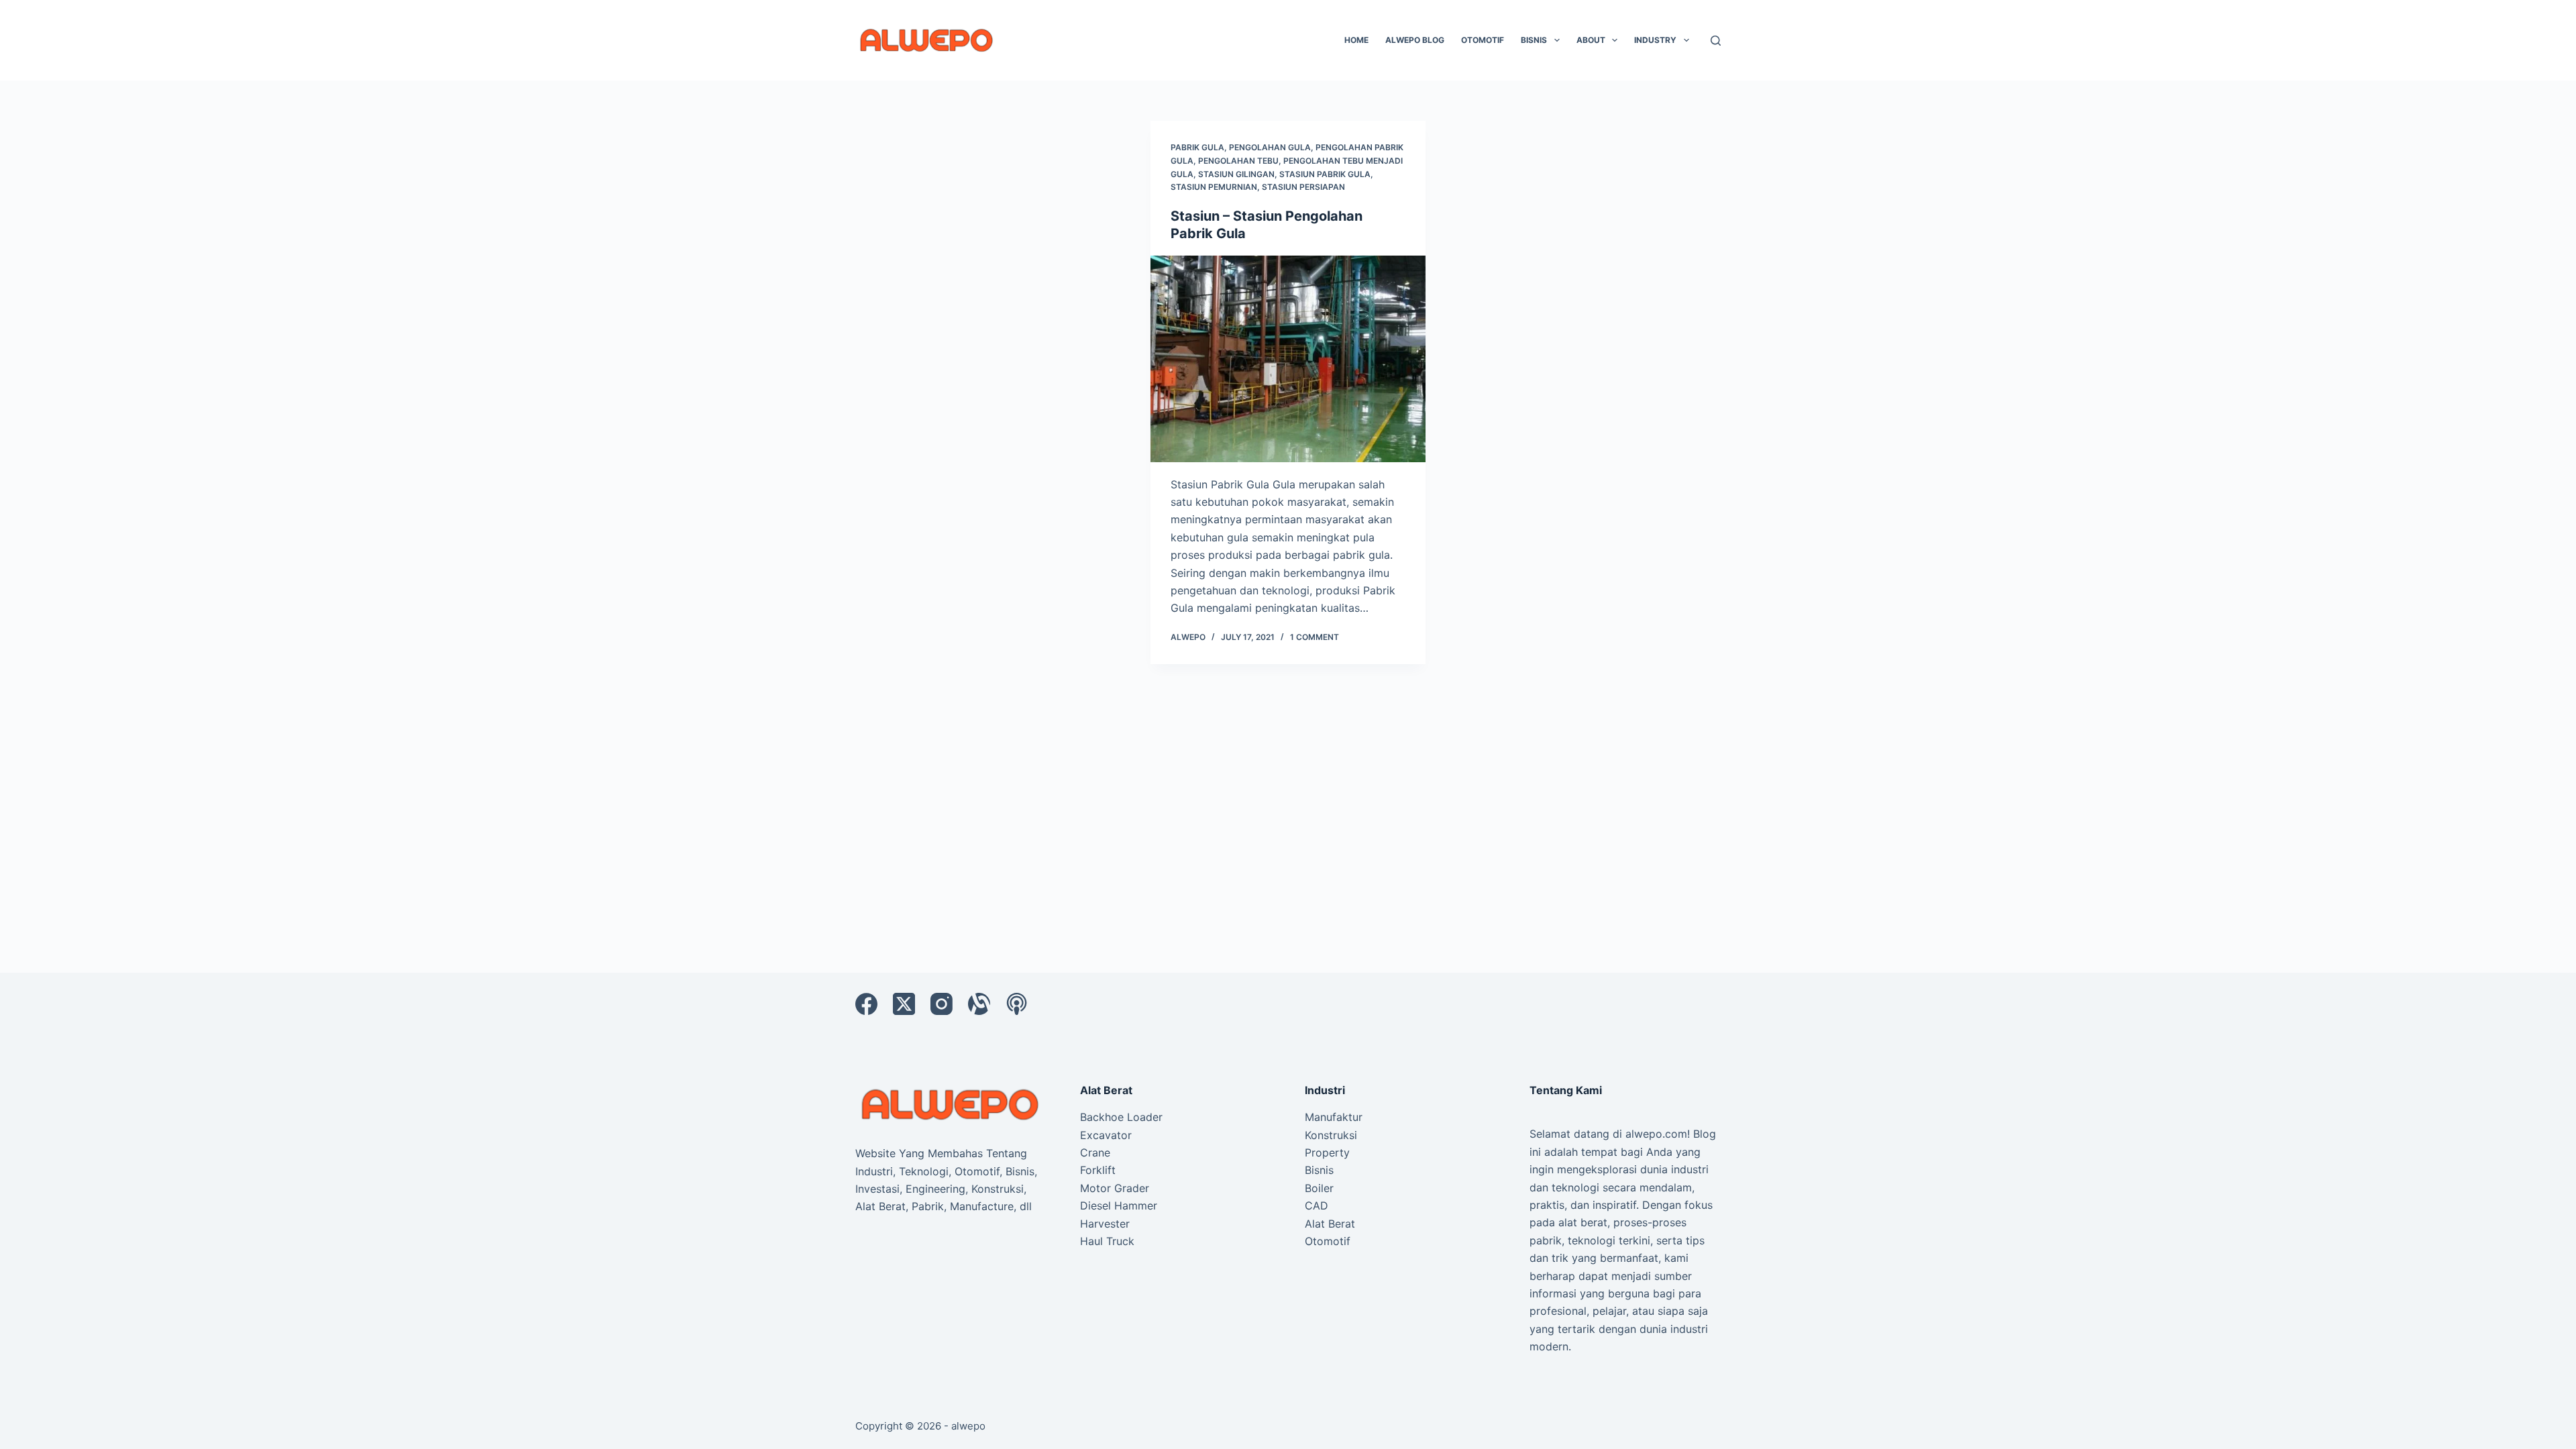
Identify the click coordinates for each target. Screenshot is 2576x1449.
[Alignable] (979, 1004)
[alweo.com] (951, 1104)
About (1591, 40)
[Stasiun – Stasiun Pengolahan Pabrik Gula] (1288, 359)
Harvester (1105, 1224)
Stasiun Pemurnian (1214, 187)
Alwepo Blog (1415, 40)
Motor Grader (1115, 1188)
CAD (1317, 1205)
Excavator (1106, 1135)
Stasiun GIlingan (1236, 174)
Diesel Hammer (1119, 1205)
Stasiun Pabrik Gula (1325, 174)
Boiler (1319, 1188)
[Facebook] (866, 1004)
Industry (1655, 40)
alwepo (968, 1426)
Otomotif (1483, 40)
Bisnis (1534, 40)
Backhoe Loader (1121, 1117)
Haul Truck (1107, 1241)
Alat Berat (1330, 1224)
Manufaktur (1334, 1117)
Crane (1095, 1152)
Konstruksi (1331, 1135)
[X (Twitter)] (904, 1004)
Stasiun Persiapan (1303, 187)
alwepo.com (1656, 1134)
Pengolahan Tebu (1238, 161)
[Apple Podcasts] (1017, 1004)
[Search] (1716, 41)
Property (1327, 1152)
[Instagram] (942, 1004)
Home (1356, 40)
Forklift (1098, 1170)
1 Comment (1314, 637)
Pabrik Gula (1197, 147)
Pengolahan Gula (1270, 147)
